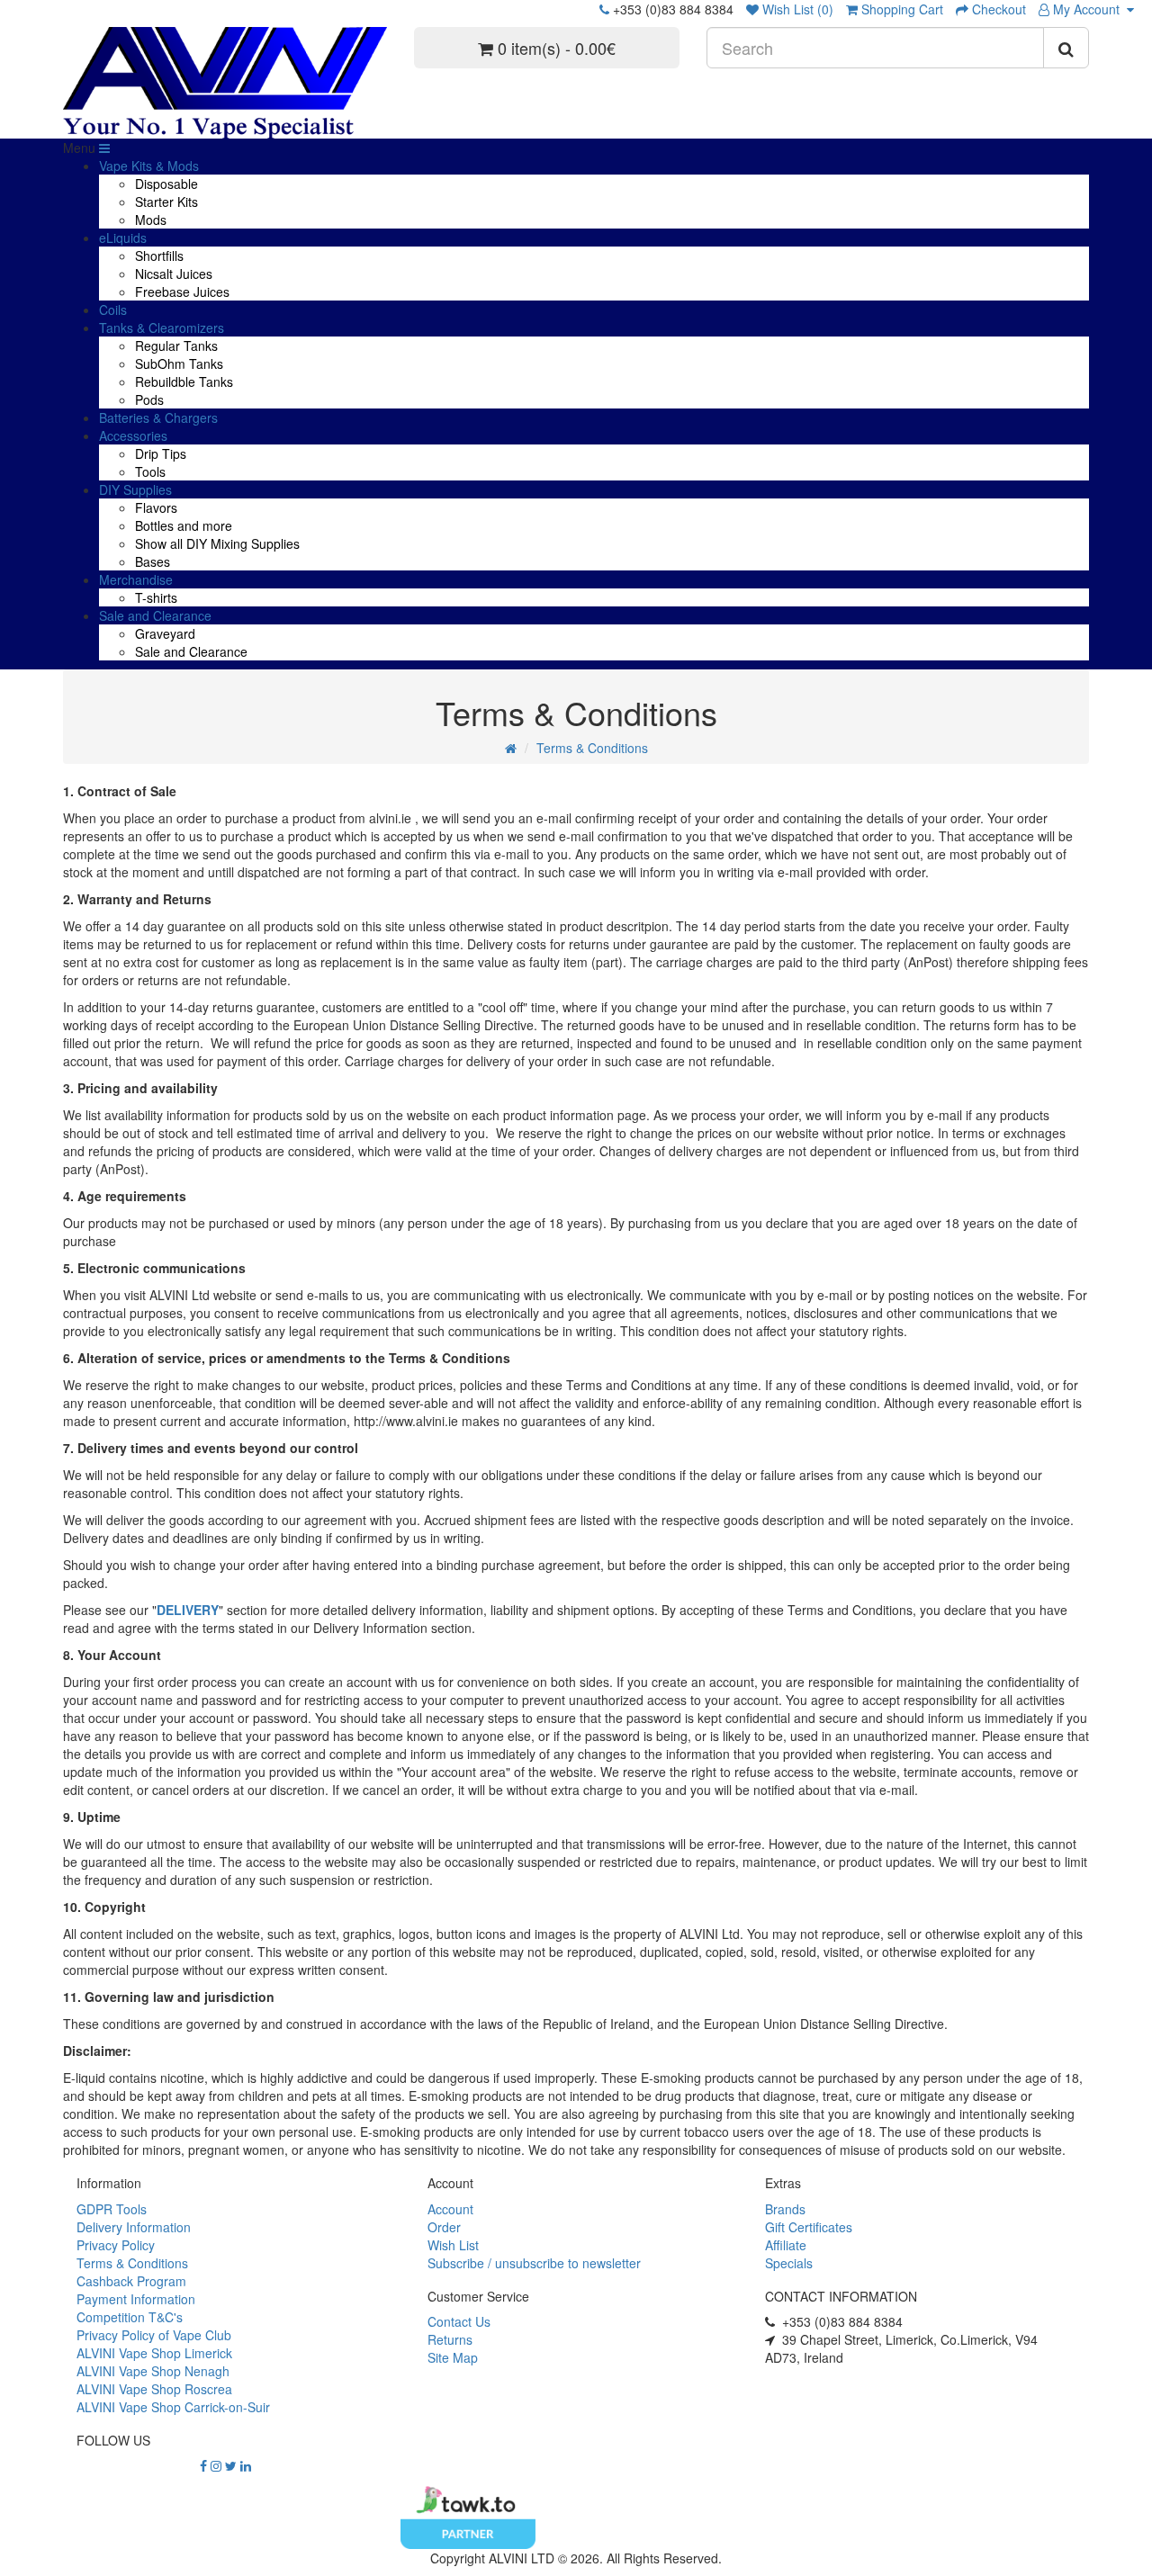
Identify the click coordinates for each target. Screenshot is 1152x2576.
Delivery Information (134, 2227)
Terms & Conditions (592, 748)
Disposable (166, 184)
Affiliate (786, 2245)
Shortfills (159, 256)
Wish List (453, 2245)
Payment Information (136, 2299)
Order (444, 2227)
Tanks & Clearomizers (162, 328)
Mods (151, 220)
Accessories (133, 435)
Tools (150, 471)
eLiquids (123, 238)
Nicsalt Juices (174, 274)
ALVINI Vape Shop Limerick (154, 2353)
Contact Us (459, 2321)
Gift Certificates (809, 2227)
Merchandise (136, 579)
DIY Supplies (135, 489)
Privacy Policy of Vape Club (154, 2335)
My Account (1088, 9)
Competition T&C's (130, 2317)
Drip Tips (161, 453)
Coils (113, 310)
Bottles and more (184, 525)
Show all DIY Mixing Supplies (217, 543)
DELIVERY (188, 1610)
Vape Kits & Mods (149, 166)
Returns (450, 2339)
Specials (789, 2263)
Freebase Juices (182, 292)
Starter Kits (166, 202)
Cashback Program (131, 2281)
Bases (153, 561)
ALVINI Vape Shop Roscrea (154, 2389)
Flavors (156, 507)
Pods (149, 399)
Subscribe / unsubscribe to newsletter (534, 2263)
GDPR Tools (112, 2209)
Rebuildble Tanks (184, 381)
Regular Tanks (176, 346)
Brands (785, 2209)
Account (450, 2209)
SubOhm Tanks (179, 364)
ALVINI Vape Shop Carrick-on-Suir (173, 2407)
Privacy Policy (116, 2245)
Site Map (453, 2357)
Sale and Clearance (155, 615)
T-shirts (156, 597)
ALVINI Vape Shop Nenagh (153, 2371)
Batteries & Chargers (158, 417)
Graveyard (165, 633)
